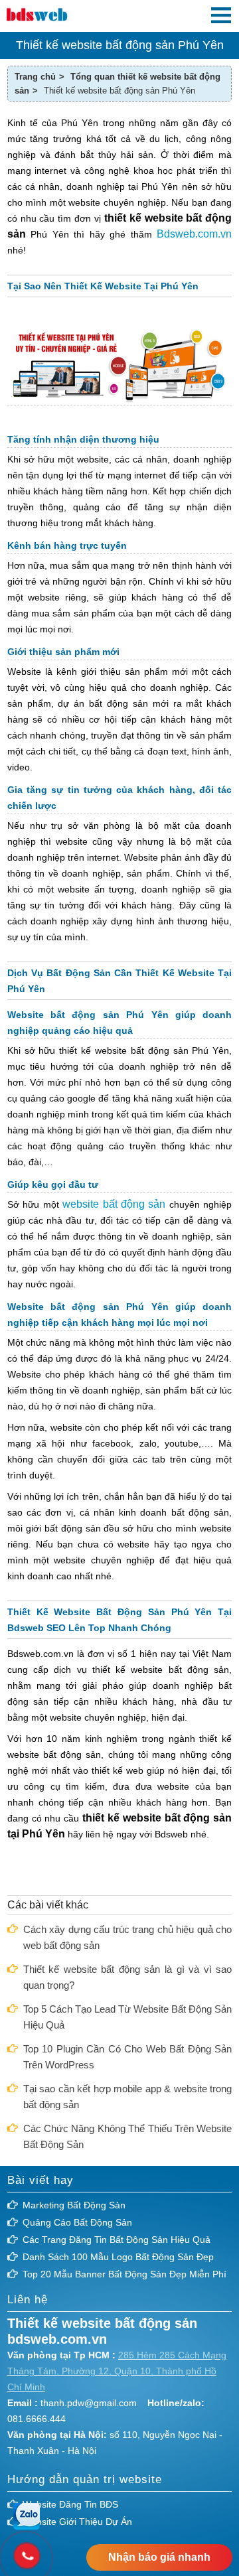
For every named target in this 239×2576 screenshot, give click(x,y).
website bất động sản (114, 1204)
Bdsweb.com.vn (194, 234)
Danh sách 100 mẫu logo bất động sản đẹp (118, 2257)
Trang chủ (35, 77)
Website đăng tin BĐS (70, 2504)
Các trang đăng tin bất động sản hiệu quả (117, 2240)
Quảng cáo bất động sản (77, 2222)
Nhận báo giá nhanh (159, 2557)
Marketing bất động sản (74, 2205)
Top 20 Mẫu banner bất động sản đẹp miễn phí (124, 2274)
